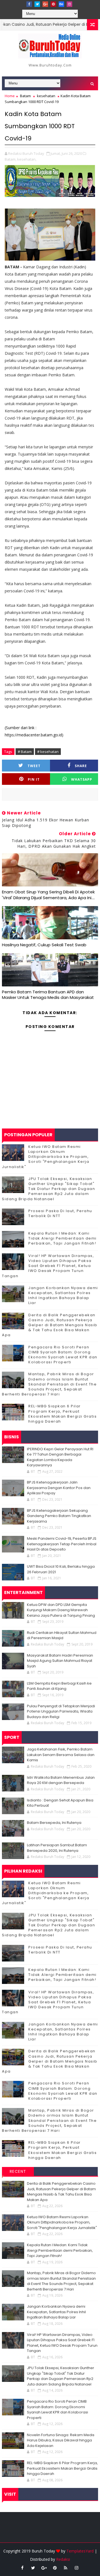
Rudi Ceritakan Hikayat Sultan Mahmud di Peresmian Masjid (62, 1635)
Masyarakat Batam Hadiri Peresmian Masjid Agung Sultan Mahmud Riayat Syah (60, 1661)
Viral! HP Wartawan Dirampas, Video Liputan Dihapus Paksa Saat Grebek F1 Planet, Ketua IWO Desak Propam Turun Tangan (48, 1266)
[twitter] (37, 4)
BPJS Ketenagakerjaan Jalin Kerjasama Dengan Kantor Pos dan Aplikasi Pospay (59, 1488)
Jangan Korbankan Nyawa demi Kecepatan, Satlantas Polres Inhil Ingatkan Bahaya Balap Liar (63, 1295)
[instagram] (69, 4)
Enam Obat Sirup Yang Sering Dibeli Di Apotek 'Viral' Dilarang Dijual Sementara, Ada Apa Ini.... (48, 895)
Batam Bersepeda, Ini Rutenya (54, 1823)
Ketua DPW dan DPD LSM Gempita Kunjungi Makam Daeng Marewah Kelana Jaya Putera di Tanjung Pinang (61, 1610)
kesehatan (46, 96)
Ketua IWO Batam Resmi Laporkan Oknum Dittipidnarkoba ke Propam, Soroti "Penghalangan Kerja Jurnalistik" (46, 1157)
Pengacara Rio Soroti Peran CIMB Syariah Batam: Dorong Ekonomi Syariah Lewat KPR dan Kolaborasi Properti (63, 1355)
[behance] (61, 4)
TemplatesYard (80, 2551)
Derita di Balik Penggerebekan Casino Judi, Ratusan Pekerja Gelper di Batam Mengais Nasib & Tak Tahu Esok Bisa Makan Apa (50, 1325)
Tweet (34, 766)
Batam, (11, 159)
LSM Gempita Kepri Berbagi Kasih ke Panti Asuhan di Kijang (59, 1686)
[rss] (66, 2568)
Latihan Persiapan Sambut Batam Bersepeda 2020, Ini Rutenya (57, 1848)
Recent (18, 2171)
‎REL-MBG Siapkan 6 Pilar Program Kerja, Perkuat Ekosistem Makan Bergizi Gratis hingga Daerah (62, 1414)
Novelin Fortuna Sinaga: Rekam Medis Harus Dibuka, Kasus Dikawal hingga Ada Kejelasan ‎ (61, 2440)
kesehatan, (27, 159)
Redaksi (63, 2559)
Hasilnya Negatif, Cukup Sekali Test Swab (44, 945)
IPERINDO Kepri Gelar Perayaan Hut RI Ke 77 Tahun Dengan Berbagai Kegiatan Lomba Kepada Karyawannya (60, 1457)
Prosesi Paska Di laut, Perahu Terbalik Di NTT (60, 1213)
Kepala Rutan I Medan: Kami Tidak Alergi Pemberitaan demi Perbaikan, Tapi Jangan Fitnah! (62, 1238)
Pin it (34, 779)
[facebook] (29, 4)
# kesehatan (48, 752)
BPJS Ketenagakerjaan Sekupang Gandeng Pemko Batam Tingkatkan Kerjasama (59, 1516)
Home (10, 96)
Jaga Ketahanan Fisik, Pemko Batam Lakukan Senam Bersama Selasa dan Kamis (61, 1755)
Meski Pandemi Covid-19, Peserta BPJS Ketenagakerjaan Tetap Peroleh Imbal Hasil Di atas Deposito (62, 1544)
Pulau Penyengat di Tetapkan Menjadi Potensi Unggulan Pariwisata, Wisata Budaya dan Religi (61, 1711)
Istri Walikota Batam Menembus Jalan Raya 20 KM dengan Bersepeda (61, 1780)
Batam (25, 96)
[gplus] (45, 4)
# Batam (25, 752)
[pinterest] (53, 4)
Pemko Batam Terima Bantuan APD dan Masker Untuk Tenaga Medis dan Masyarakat (48, 995)
